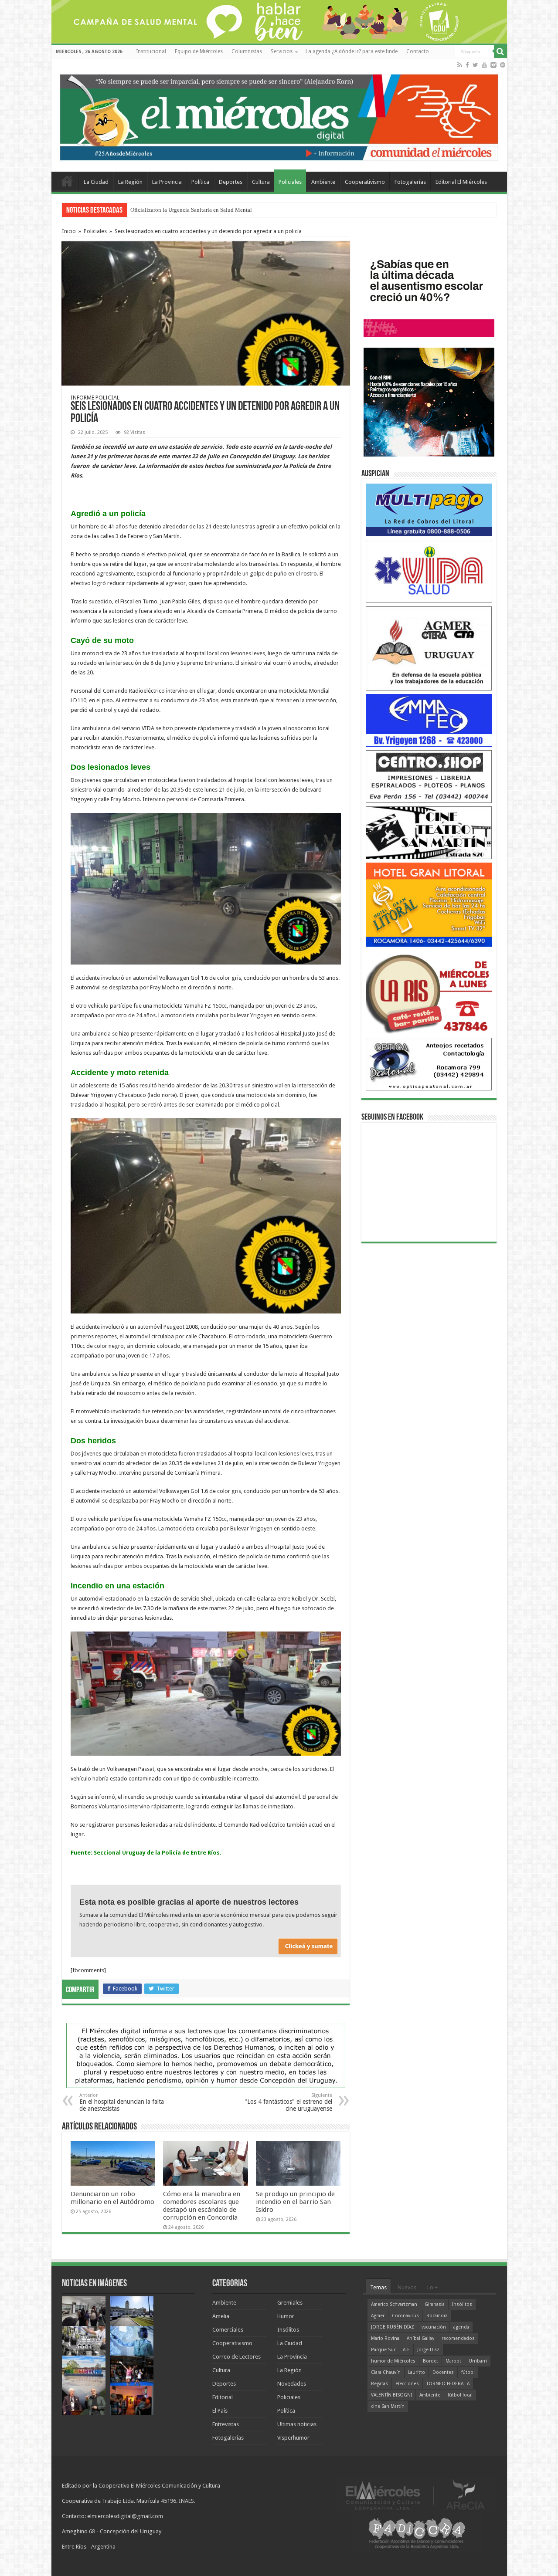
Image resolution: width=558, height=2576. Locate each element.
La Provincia (167, 182)
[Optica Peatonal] (429, 1064)
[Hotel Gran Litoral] (429, 904)
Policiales (290, 182)
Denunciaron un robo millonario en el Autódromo (112, 2198)
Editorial (223, 2397)
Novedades (292, 2384)
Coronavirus (405, 2316)
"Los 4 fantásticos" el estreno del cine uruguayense (288, 2102)
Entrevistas (226, 2424)
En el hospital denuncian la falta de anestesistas (122, 2102)
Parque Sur (383, 2350)
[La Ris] (429, 992)
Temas (378, 2287)
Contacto (418, 51)
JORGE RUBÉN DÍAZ (393, 2327)
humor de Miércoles (393, 2361)
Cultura (261, 182)
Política (200, 182)
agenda (461, 2327)
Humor (286, 2316)
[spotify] (503, 65)
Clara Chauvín (386, 2372)
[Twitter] (475, 65)
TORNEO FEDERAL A (448, 2384)
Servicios (282, 51)
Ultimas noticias (297, 2424)
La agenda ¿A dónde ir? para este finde (352, 51)
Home (67, 181)
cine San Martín (388, 2406)
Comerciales (228, 2330)
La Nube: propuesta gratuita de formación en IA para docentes (203, 210)
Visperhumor (293, 2438)
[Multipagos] (429, 509)
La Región (130, 182)
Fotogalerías (410, 182)
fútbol (468, 2372)
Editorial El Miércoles (461, 182)
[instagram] (493, 65)
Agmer (378, 2316)
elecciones (407, 2384)
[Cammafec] (429, 720)
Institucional (151, 51)
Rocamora (437, 2316)
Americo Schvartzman (394, 2304)
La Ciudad (96, 182)
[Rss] (460, 65)
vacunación (434, 2327)
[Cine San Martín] (429, 832)
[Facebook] (467, 65)
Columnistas (247, 51)
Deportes (231, 182)
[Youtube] (484, 65)
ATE (406, 2350)
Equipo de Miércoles (199, 51)
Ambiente (323, 182)
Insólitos (288, 2330)
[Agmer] (429, 648)
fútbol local (460, 2395)
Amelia (221, 2316)
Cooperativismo (365, 182)
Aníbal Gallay (420, 2338)
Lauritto (417, 2372)
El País (220, 2411)
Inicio (69, 231)
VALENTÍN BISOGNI (391, 2395)
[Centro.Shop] (429, 776)
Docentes (443, 2372)
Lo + (432, 2287)
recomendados (458, 2338)
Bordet (430, 2361)
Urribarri (478, 2361)
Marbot (453, 2361)
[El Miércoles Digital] (279, 115)
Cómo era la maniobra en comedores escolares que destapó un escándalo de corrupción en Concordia (202, 2206)
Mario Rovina (385, 2338)
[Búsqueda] (500, 51)
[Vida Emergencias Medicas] (429, 571)
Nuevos (407, 2287)
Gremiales (290, 2303)
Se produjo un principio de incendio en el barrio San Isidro (295, 2202)
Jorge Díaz (428, 2350)
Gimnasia (435, 2304)
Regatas (379, 2384)
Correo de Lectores (236, 2357)
